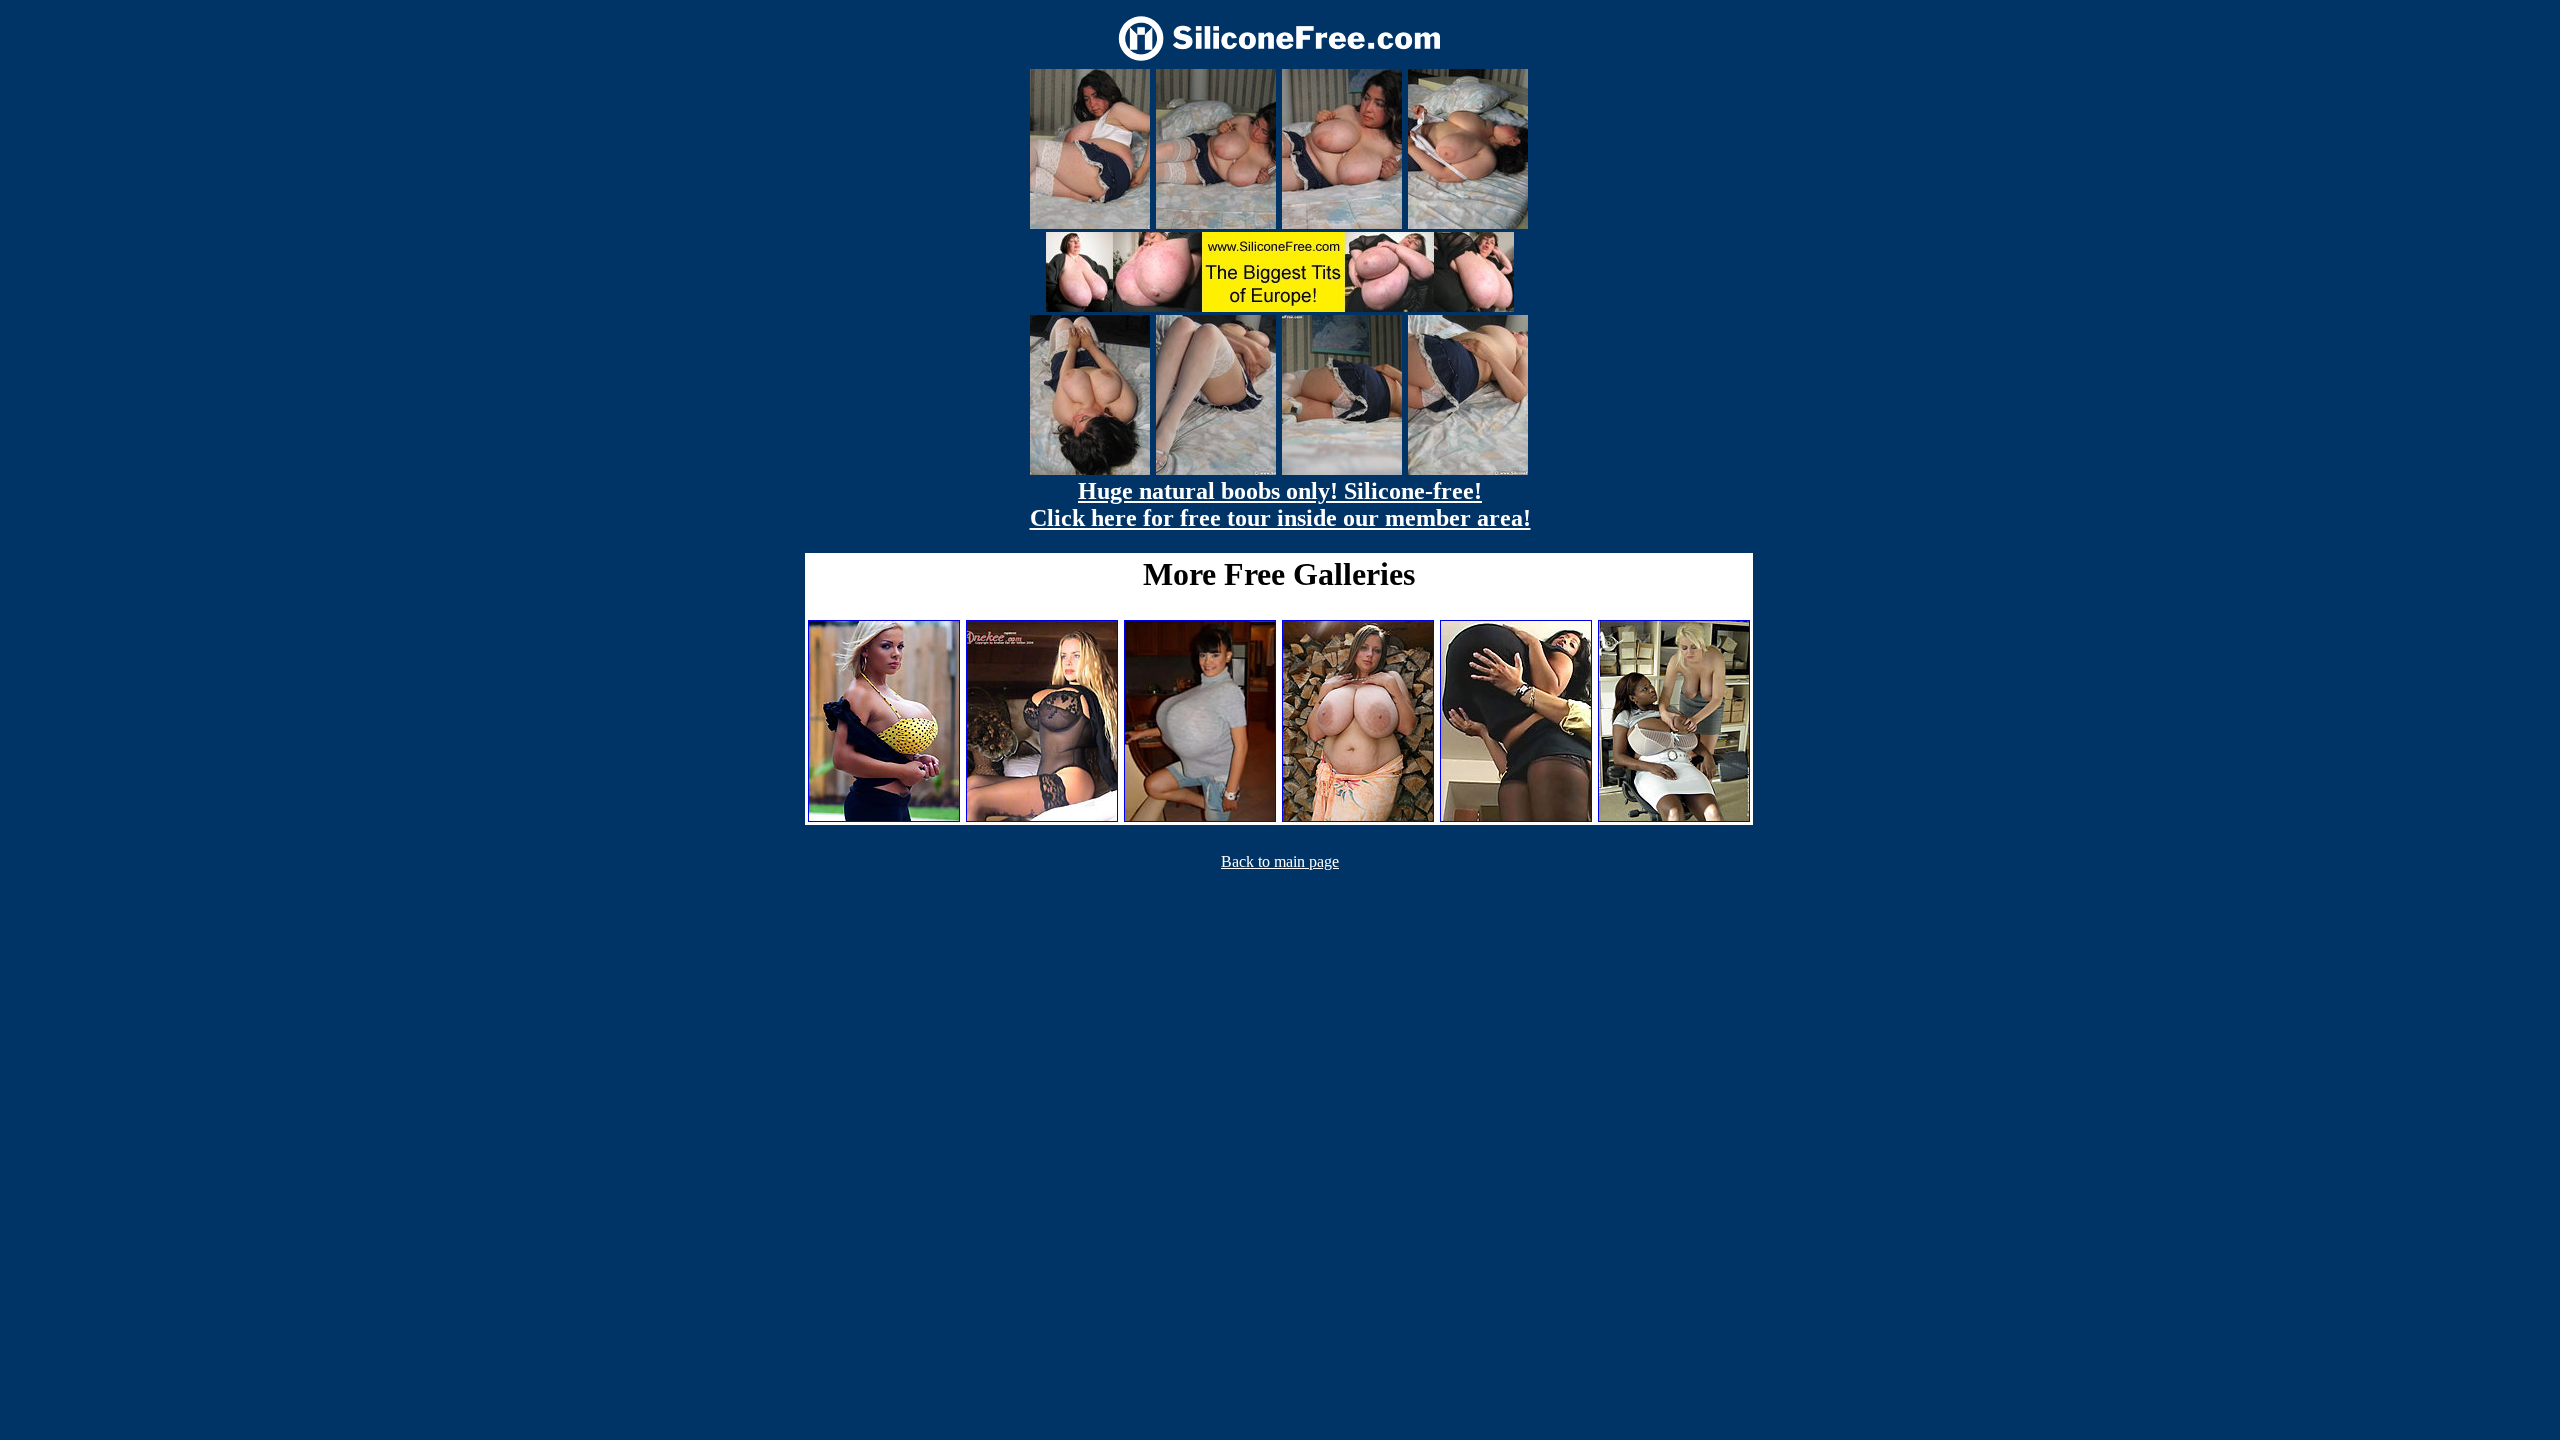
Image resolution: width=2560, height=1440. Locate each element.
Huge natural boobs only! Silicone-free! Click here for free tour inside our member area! (1280, 504)
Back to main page (1280, 861)
